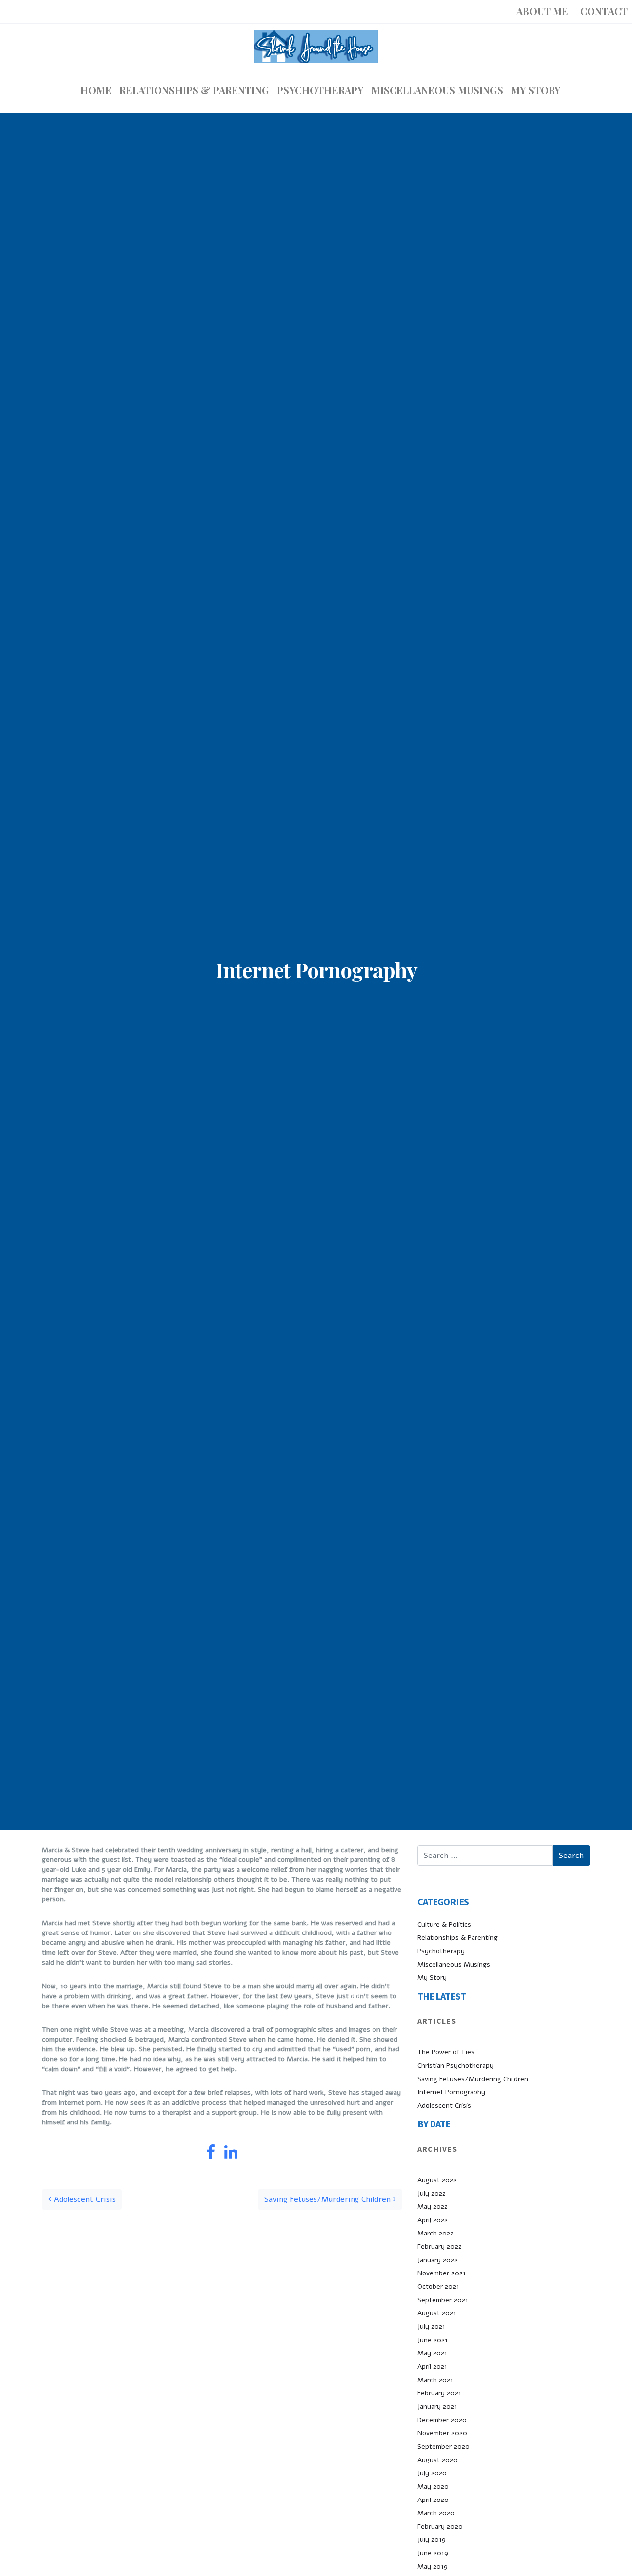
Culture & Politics (444, 1924)
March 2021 (435, 2380)
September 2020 (443, 2446)
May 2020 (433, 2486)
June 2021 (433, 2340)
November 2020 (442, 2433)
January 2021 (437, 2406)
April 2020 (433, 2500)
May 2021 (432, 2353)
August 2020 (437, 2460)
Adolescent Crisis (83, 2199)
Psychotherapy (441, 1951)
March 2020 (436, 2513)
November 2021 (441, 2273)
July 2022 (432, 2193)
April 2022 (433, 2220)
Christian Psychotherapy (455, 2065)
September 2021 (443, 2300)
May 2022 (433, 2207)
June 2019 (433, 2553)
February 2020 (440, 2526)
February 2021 (439, 2393)
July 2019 (432, 2540)
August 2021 (437, 2313)
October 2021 (438, 2287)
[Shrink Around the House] (316, 46)
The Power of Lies (446, 2052)
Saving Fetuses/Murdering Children (329, 2199)
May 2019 (433, 2566)
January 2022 (437, 2260)
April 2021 (432, 2367)
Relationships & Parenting (457, 1938)
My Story (432, 1978)
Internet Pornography (451, 2092)
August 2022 (437, 2180)
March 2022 (435, 2233)
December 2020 (442, 2420)
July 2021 (431, 2327)
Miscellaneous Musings (454, 1964)
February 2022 (439, 2247)
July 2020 (432, 2473)
